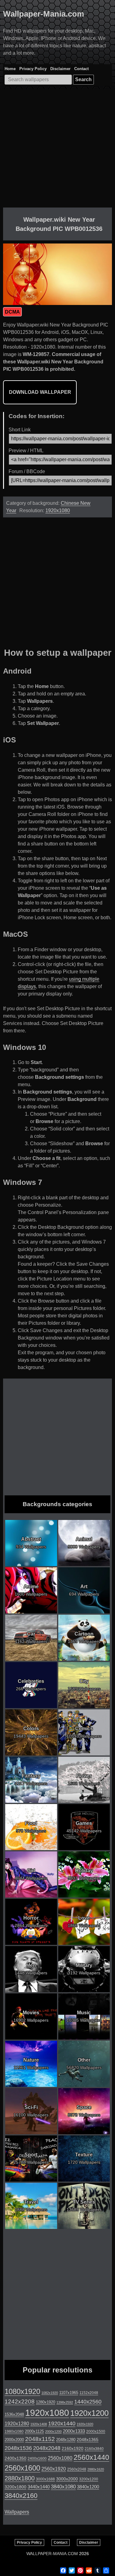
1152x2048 (89, 2393)
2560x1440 (91, 2457)
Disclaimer (60, 69)
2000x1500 (96, 2431)
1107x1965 (69, 2393)
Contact (81, 69)
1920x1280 (17, 2424)
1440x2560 (88, 2402)
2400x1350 (15, 2458)
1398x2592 (65, 2402)
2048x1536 (18, 2448)
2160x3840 (94, 2449)
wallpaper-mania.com (52, 2554)
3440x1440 (39, 2487)
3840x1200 (88, 2487)
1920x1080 (58, 510)
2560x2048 (77, 2469)
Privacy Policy (33, 69)
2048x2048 (47, 2448)
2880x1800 (20, 2478)
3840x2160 (21, 2496)
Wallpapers (17, 2512)
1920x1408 (39, 2424)
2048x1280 (66, 2440)
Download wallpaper (40, 392)
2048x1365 (88, 2439)
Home (10, 69)
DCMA (12, 312)
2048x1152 (40, 2439)
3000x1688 (45, 2479)
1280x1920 (46, 2402)
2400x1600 (37, 2459)
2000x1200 (53, 2432)
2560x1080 (60, 2458)
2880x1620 (96, 2469)
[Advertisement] (57, 150)
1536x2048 (14, 2414)
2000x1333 (74, 2431)
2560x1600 (22, 2468)
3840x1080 (63, 2487)
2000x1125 (34, 2431)
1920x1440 (62, 2424)
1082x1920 (50, 2393)
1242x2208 (20, 2402)
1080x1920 (22, 2392)
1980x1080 (14, 2432)
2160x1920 (73, 2448)
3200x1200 (89, 2479)
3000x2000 (67, 2479)
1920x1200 (89, 2413)
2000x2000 (14, 2440)
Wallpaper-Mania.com (44, 14)
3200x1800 (15, 2487)
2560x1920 (54, 2469)
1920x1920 (85, 2424)
